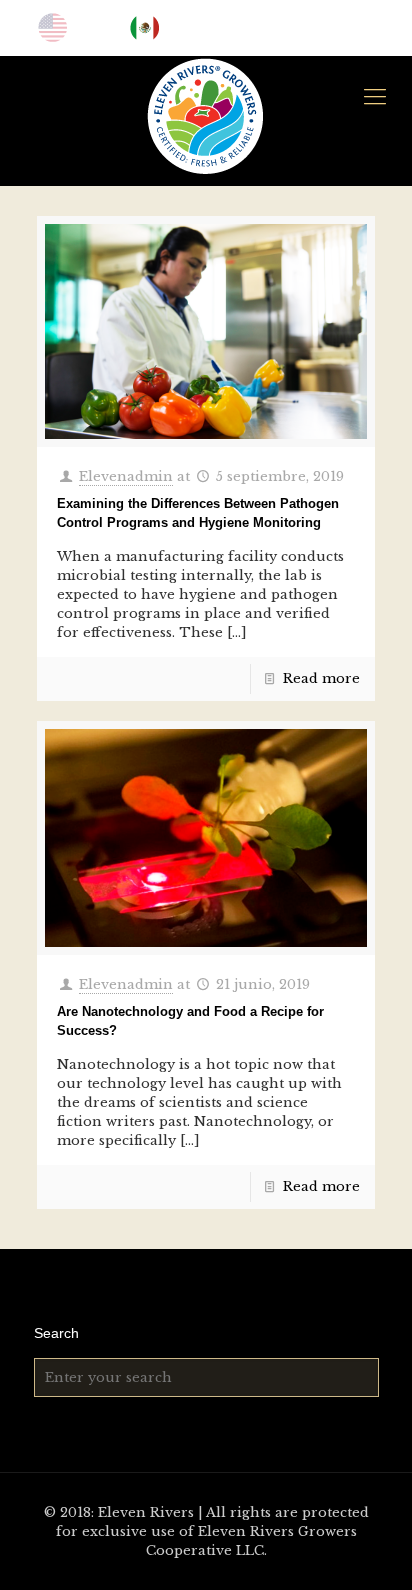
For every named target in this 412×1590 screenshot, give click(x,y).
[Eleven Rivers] (206, 116)
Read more (321, 678)
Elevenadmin (126, 476)
